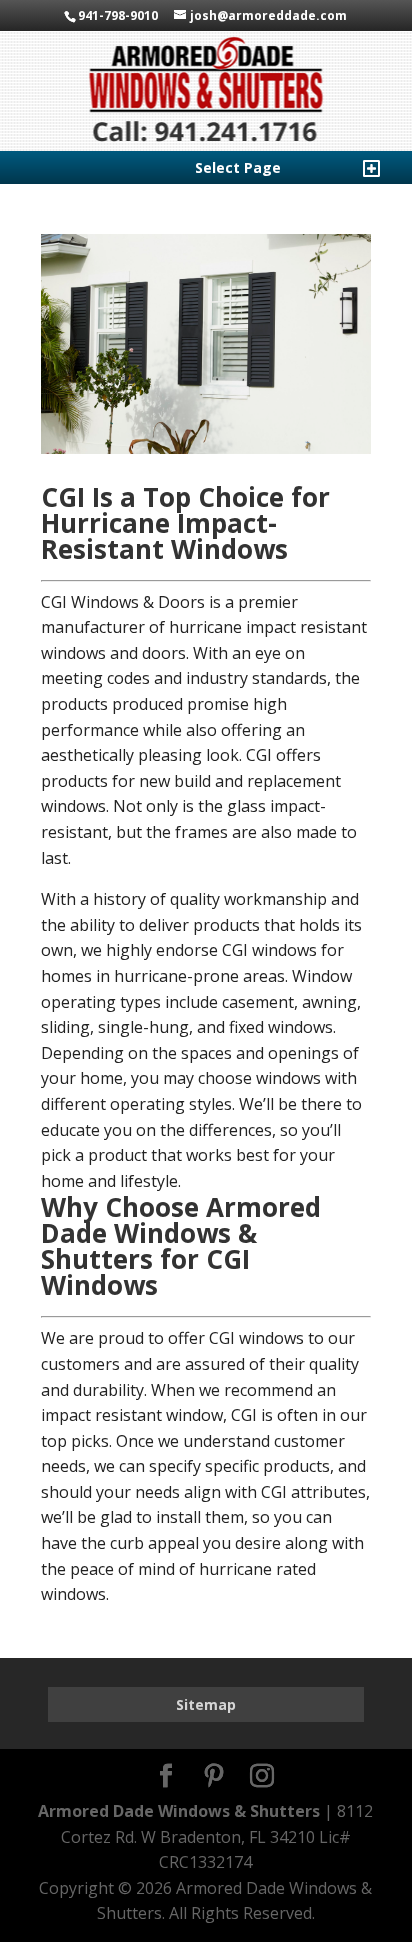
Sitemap (206, 1704)
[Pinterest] (214, 1777)
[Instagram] (262, 1777)
